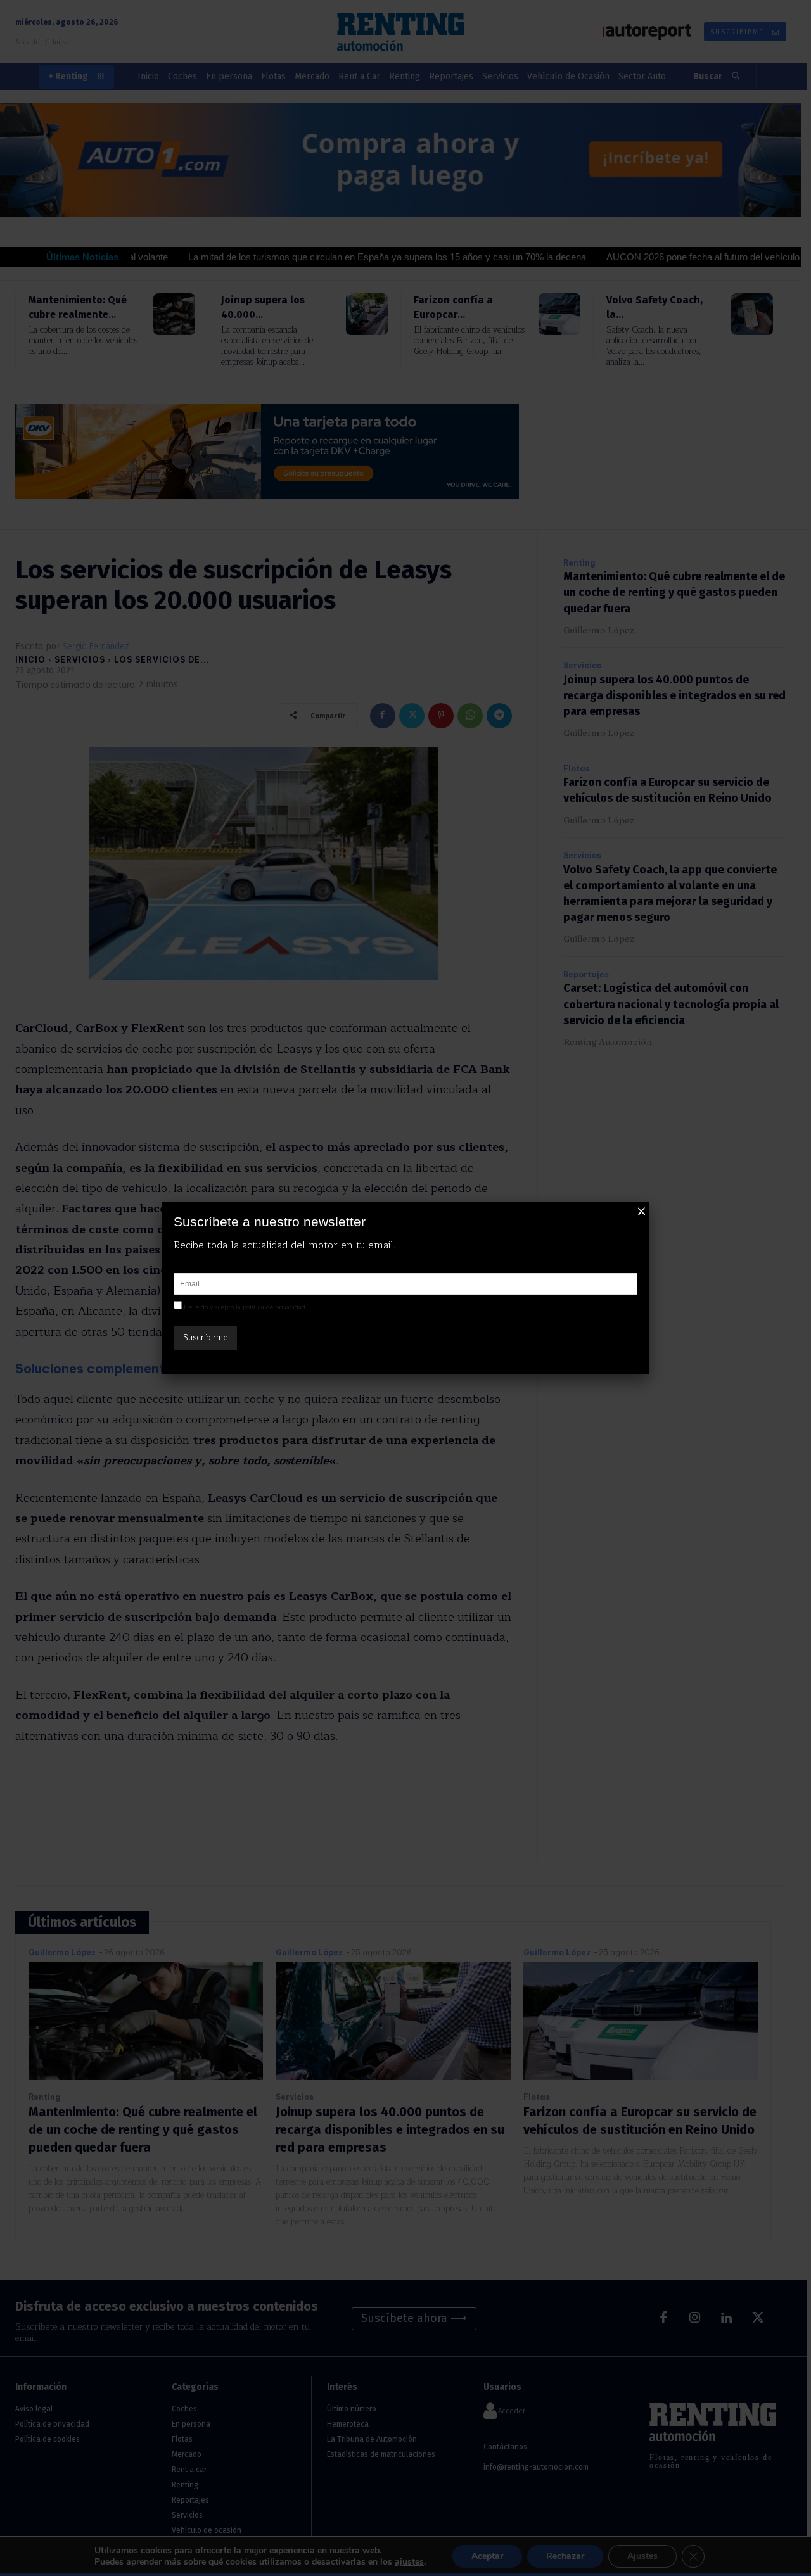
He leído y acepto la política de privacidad (245, 1307)
